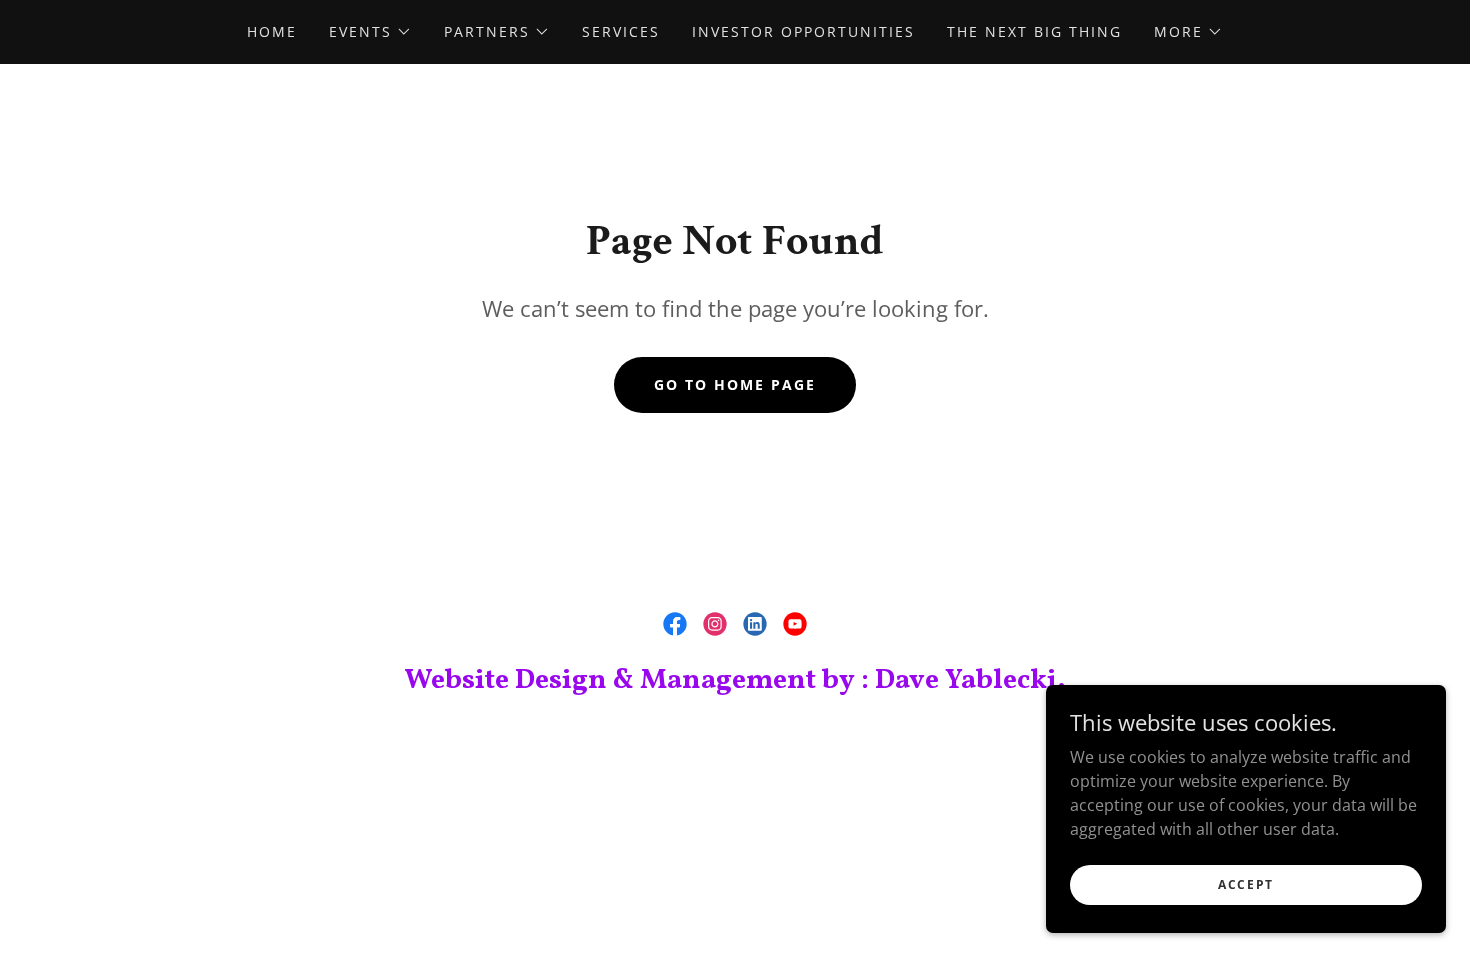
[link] (675, 624)
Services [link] (621, 31)
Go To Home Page (735, 384)
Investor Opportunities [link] (803, 31)
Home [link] (272, 31)
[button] (370, 32)
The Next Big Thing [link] (1034, 31)
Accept (1246, 884)
